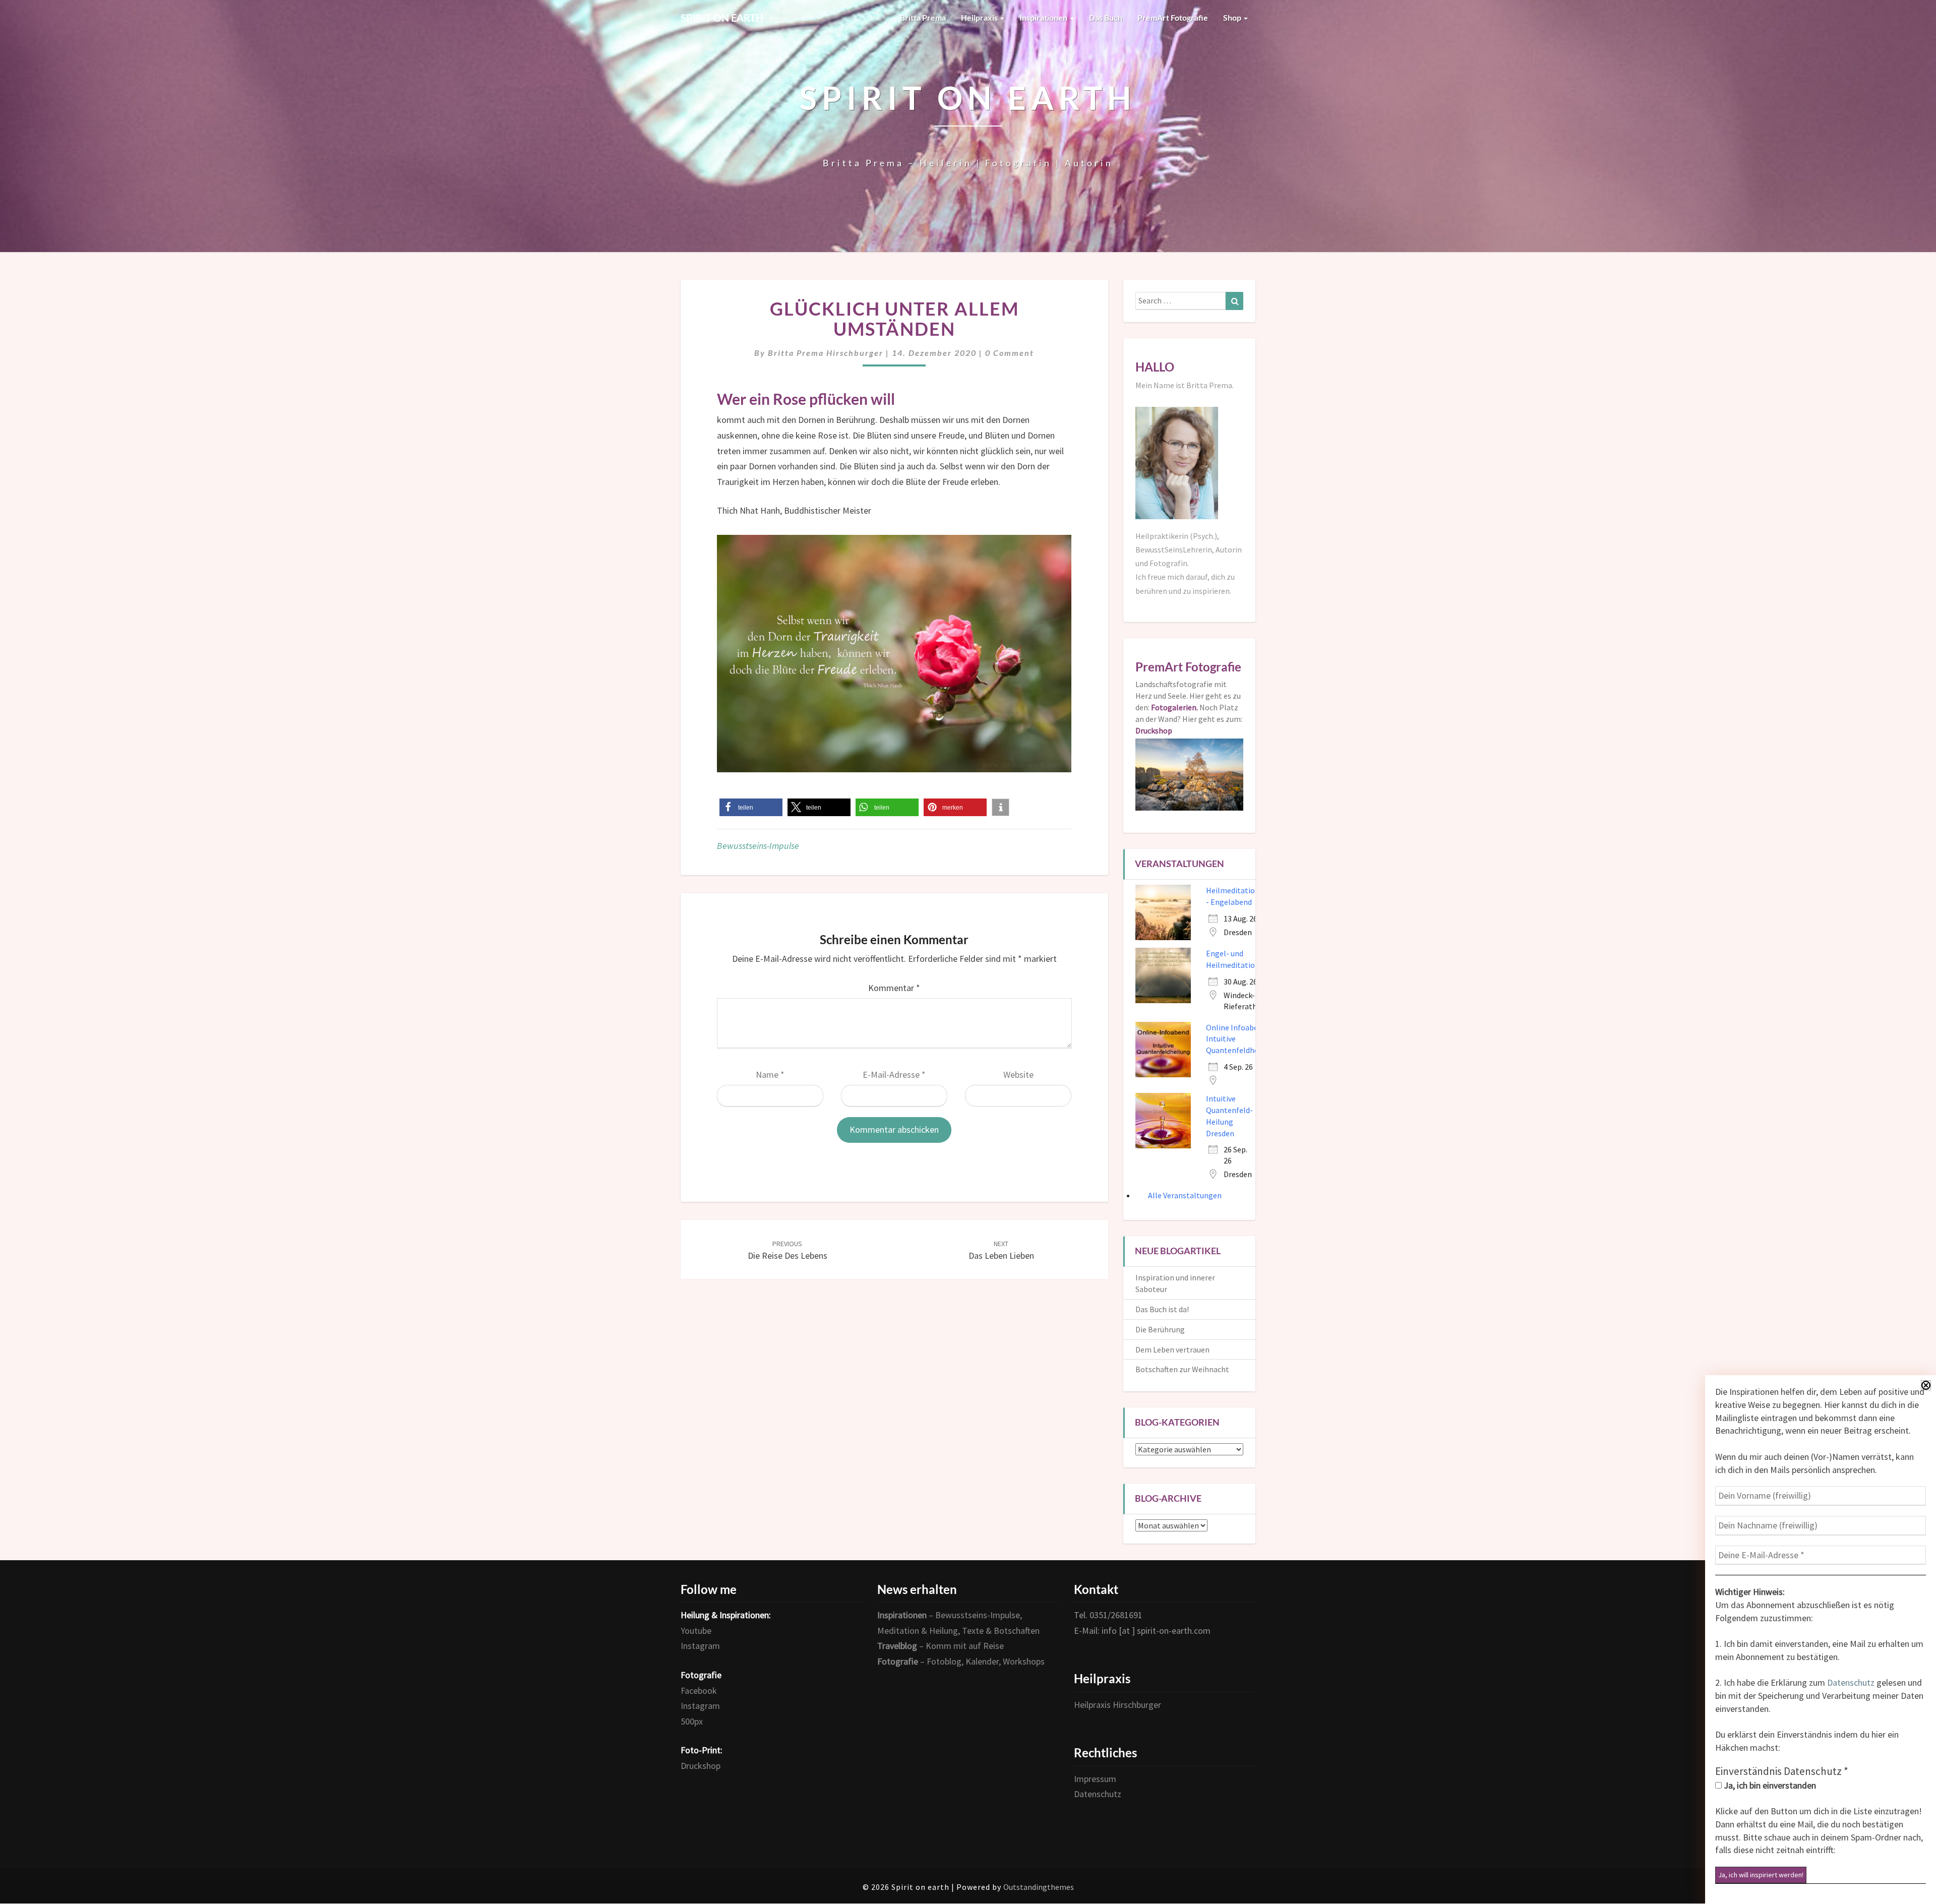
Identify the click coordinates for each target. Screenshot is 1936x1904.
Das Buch (1106, 17)
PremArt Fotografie (1173, 17)
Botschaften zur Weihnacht (1182, 1369)
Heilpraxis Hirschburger (1117, 1705)
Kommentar (894, 988)
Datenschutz (1851, 1682)
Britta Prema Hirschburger (826, 353)
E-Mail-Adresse (894, 1074)
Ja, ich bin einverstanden (1769, 1785)
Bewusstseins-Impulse (758, 846)
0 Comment (1010, 353)
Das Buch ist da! (1162, 1309)
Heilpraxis (980, 17)
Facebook (699, 1691)
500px (692, 1721)
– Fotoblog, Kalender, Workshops (961, 1661)
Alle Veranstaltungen (1185, 1195)
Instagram (700, 1646)
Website (1018, 1074)
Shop (1233, 17)
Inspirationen (1044, 17)
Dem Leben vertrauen (1172, 1349)
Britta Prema (923, 17)
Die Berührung (1160, 1329)
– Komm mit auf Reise (941, 1646)
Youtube (696, 1631)
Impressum (1095, 1779)
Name (770, 1074)
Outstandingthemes (1039, 1887)
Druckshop (701, 1766)
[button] (751, 807)
